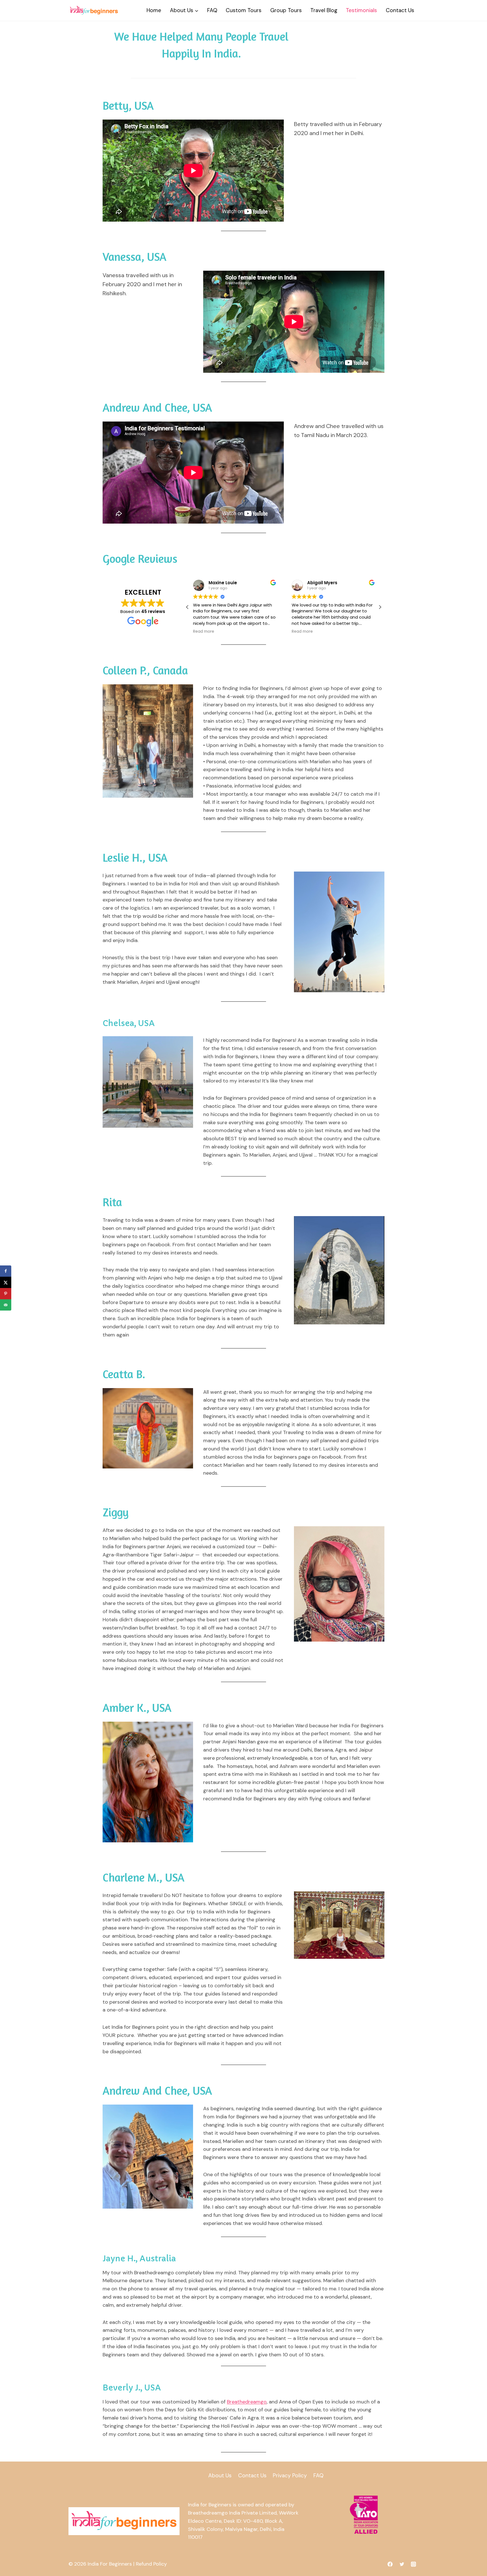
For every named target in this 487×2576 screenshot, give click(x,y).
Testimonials (361, 10)
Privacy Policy (290, 2475)
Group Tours (286, 10)
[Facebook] (390, 2564)
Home (154, 10)
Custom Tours (244, 10)
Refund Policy (151, 2564)
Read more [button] (204, 632)
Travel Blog (324, 10)
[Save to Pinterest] (6, 1294)
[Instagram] (413, 2564)
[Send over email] (6, 1305)
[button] (380, 607)
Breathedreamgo (247, 2402)
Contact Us (400, 10)
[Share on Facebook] (6, 1271)
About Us (220, 2475)
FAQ (212, 10)
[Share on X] (6, 1282)
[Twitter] (402, 2564)
